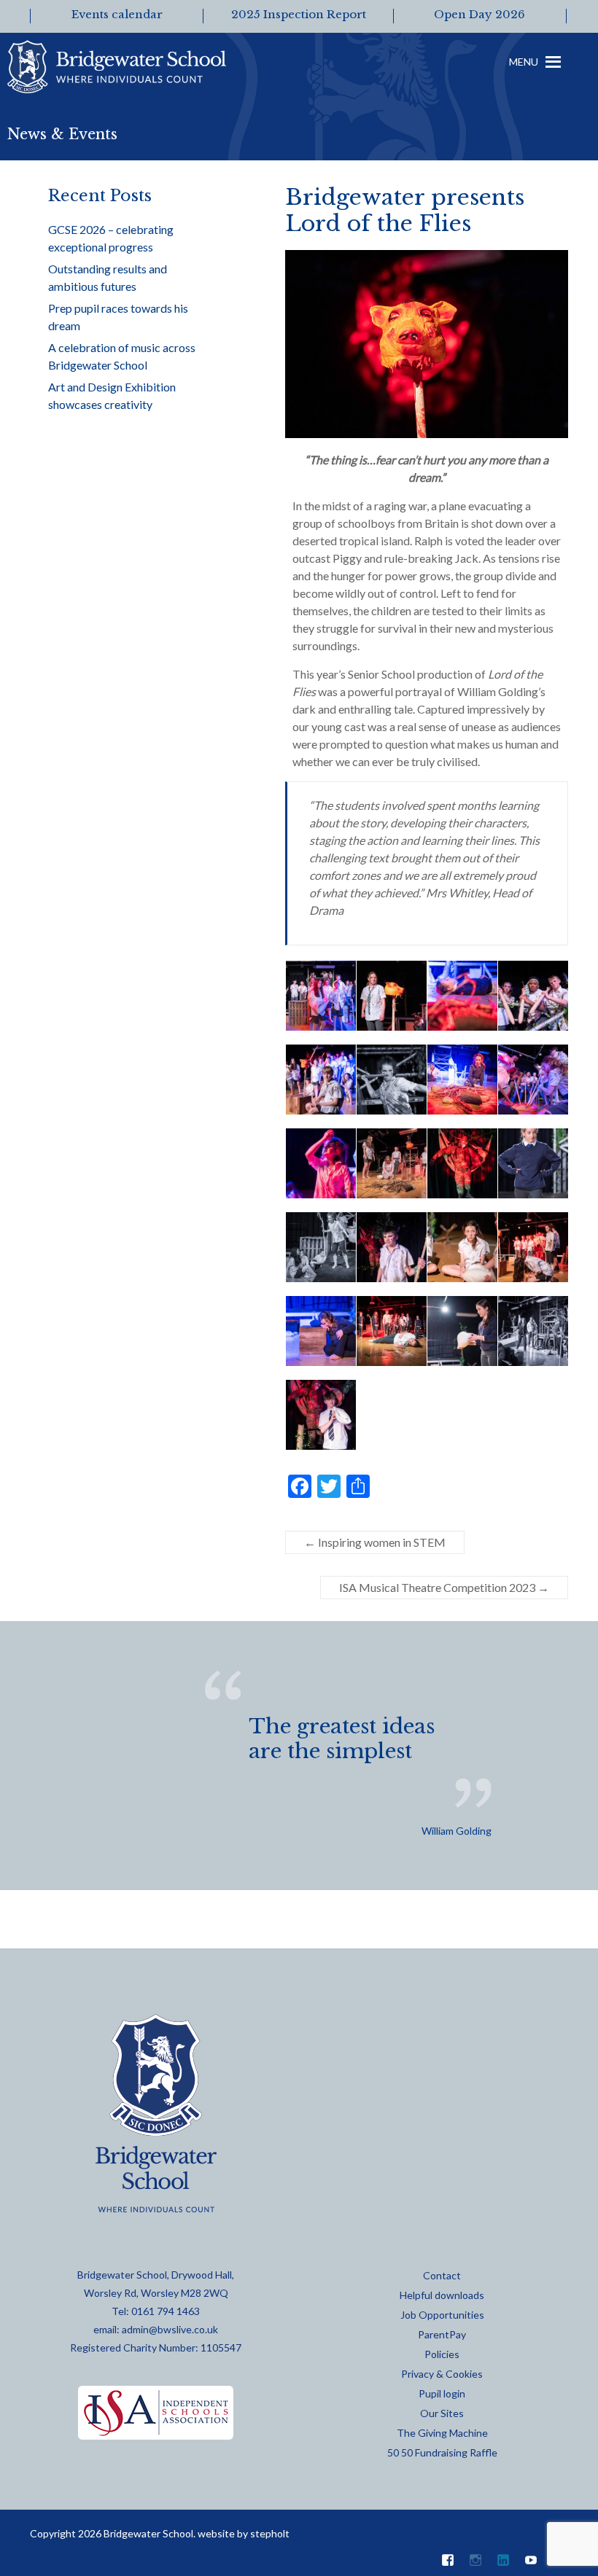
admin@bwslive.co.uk (170, 2329)
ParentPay (442, 2334)
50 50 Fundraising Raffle (442, 2452)
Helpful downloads (442, 2295)
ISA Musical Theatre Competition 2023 (444, 1587)
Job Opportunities (442, 2315)
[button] (524, 73)
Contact (442, 2275)
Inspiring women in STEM (375, 1542)
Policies (442, 2354)
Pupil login (442, 2393)
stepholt (270, 2533)
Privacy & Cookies (442, 2374)
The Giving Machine (442, 2433)
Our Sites (442, 2413)
